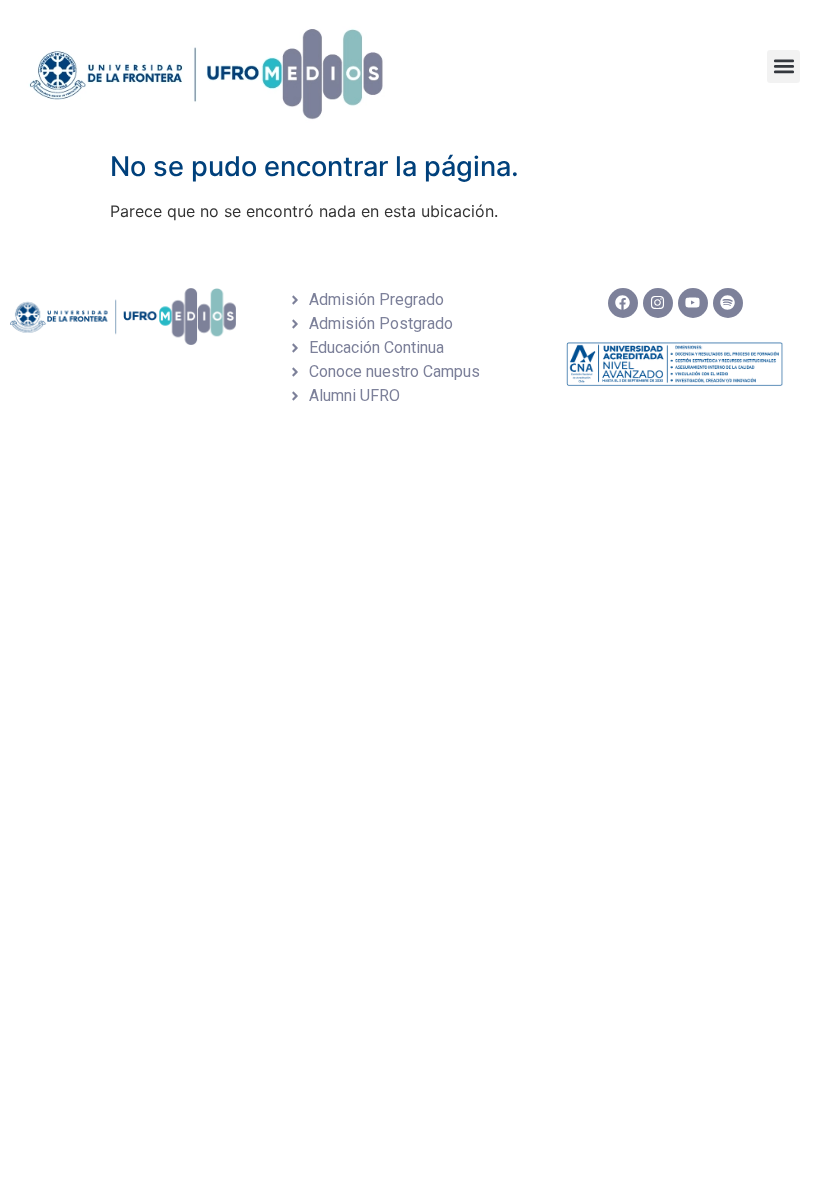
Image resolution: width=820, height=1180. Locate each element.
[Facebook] (623, 303)
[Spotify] (728, 303)
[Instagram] (658, 303)
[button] (783, 66)
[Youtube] (693, 303)
